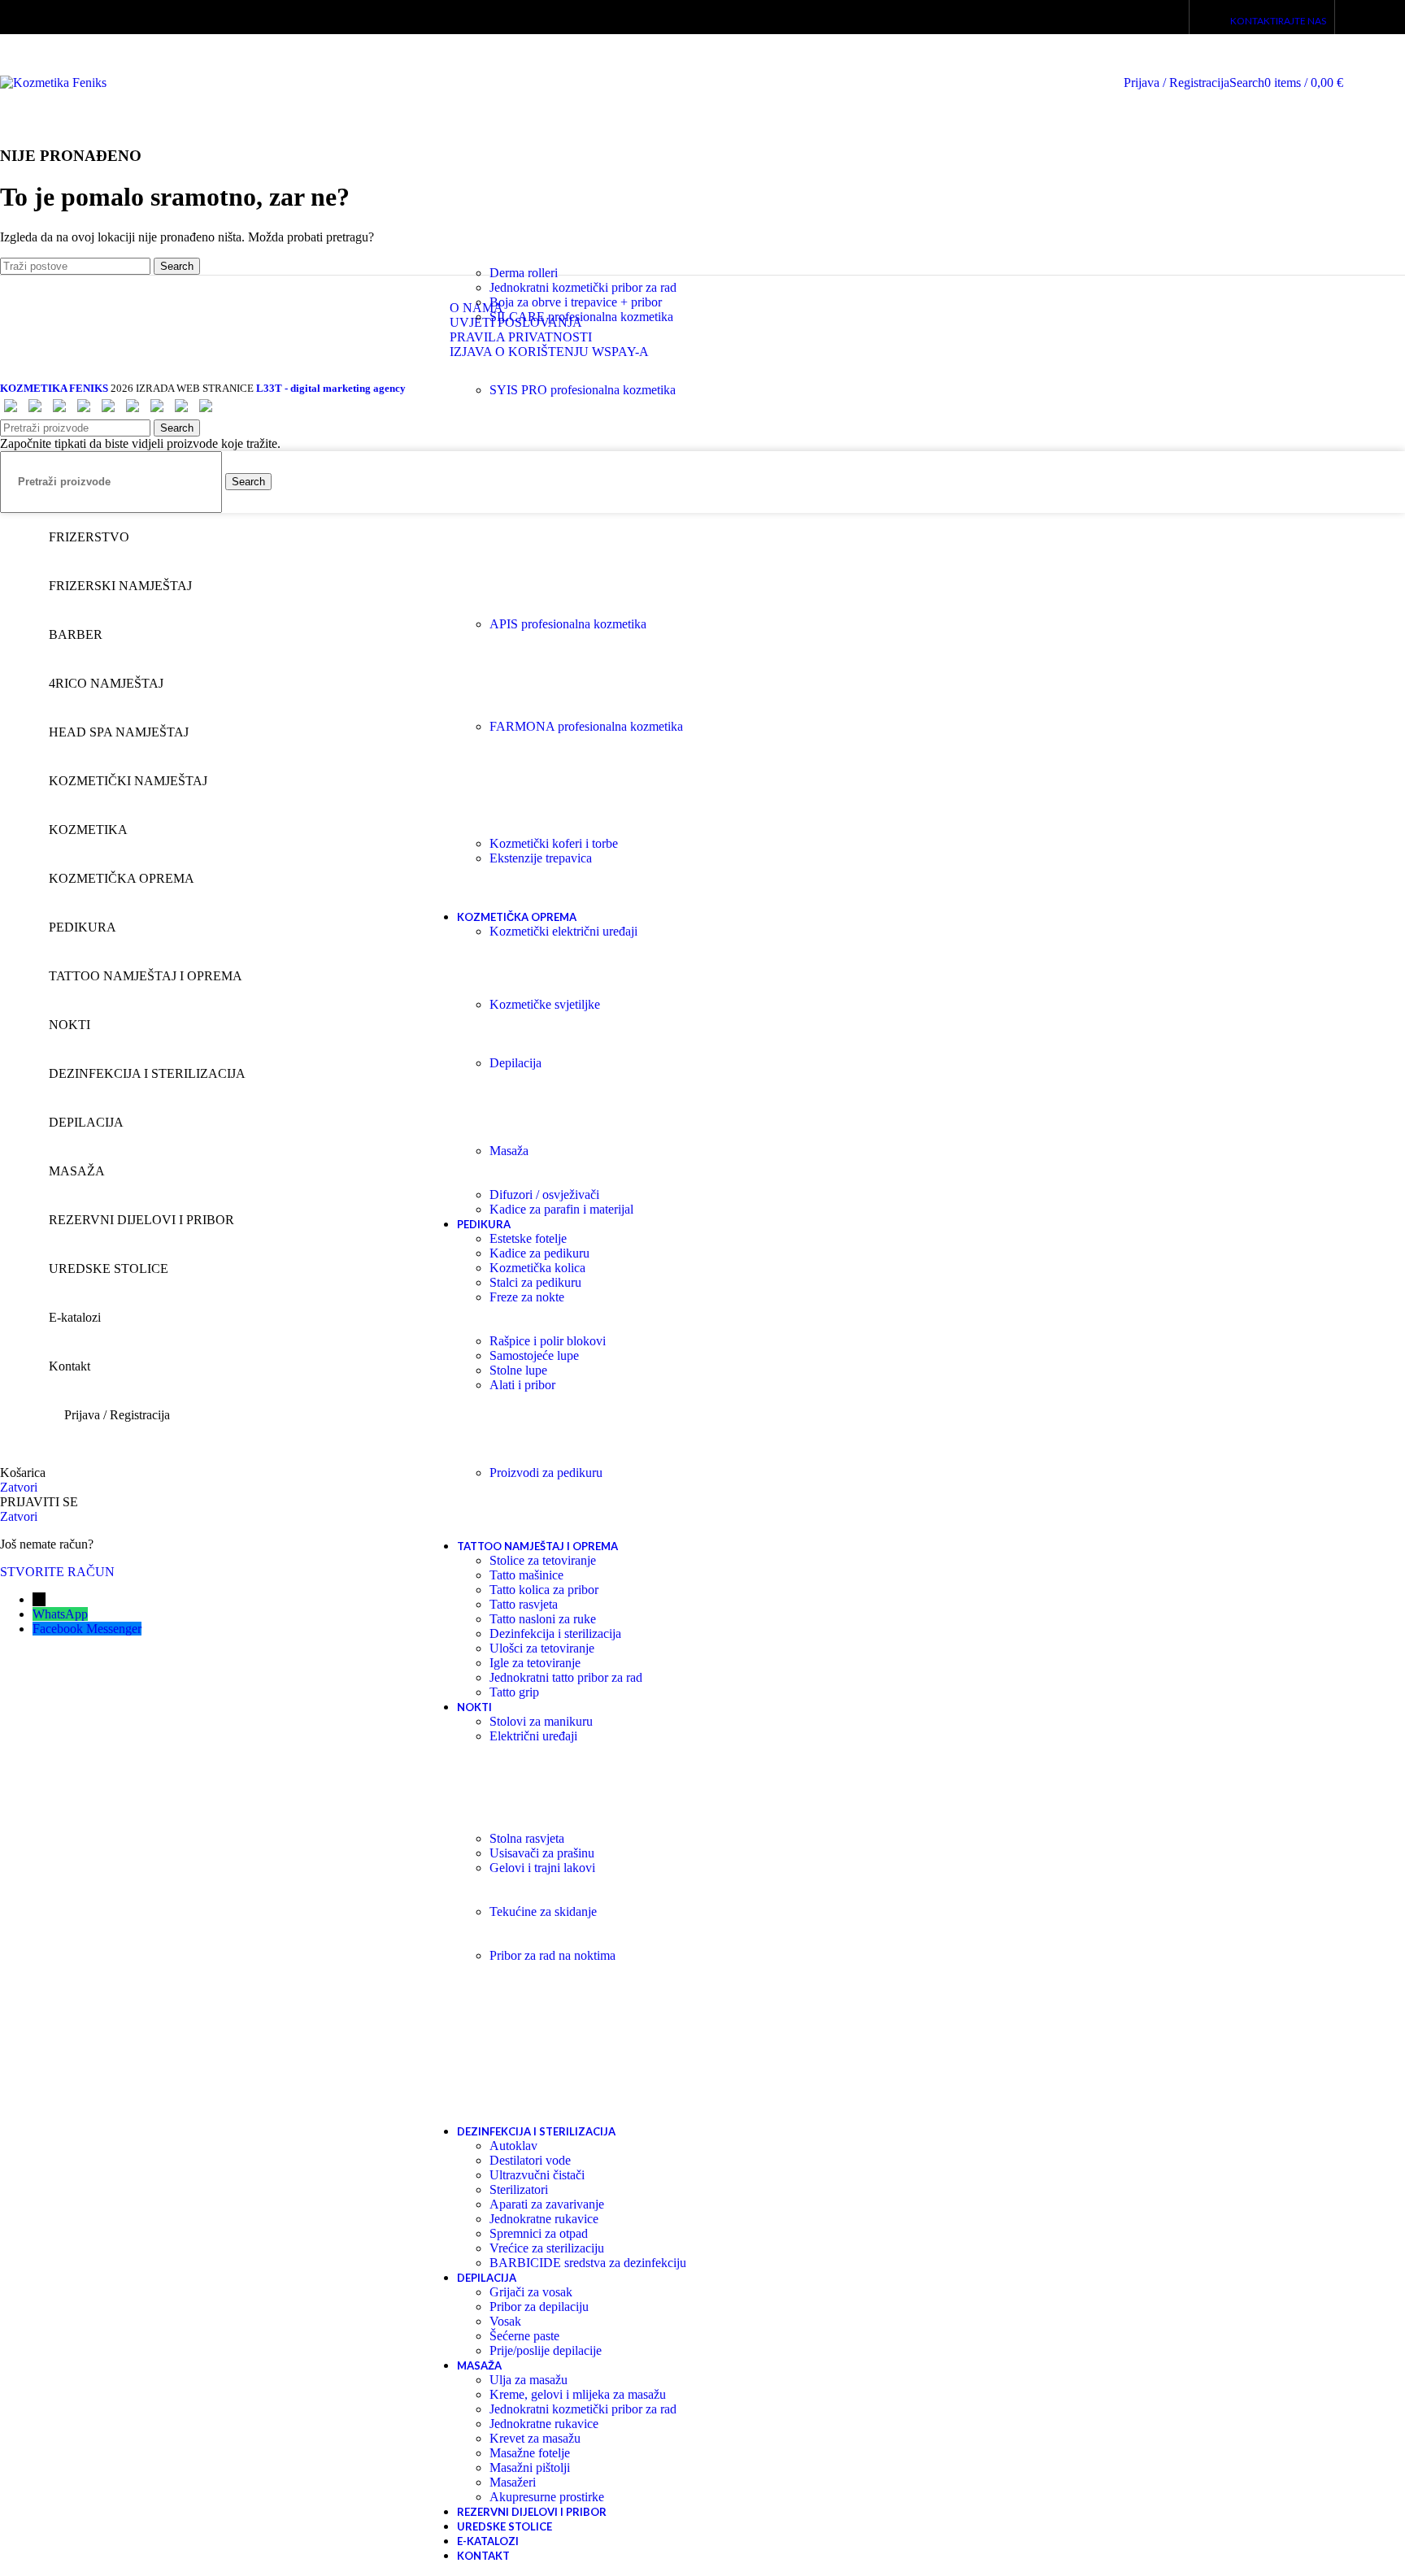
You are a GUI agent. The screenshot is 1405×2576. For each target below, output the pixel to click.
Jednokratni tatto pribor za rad (566, 1677)
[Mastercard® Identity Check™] (206, 412)
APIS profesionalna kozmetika (568, 624)
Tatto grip (514, 1692)
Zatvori (19, 1487)
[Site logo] (53, 83)
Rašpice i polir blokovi (548, 1341)
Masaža (509, 1151)
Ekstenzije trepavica (541, 858)
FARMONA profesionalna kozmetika (586, 726)
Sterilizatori (519, 2189)
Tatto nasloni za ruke (543, 1619)
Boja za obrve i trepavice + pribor (576, 302)
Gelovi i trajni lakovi (542, 1868)
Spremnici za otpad (539, 2233)
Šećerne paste (524, 2336)
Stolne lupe (518, 1370)
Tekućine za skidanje (543, 1911)
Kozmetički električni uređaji (563, 931)
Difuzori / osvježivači (544, 1195)
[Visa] (108, 412)
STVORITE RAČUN (57, 1572)
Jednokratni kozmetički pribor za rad (583, 287)
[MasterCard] (133, 412)
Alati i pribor (522, 1385)
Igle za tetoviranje (535, 1663)
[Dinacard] (59, 412)
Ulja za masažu (529, 2380)
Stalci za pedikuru (535, 1282)
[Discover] (181, 412)
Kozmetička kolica (537, 1268)
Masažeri (513, 2482)
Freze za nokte (527, 1297)
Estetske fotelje (528, 1238)
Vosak (505, 2321)
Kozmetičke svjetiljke (545, 1004)
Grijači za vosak (531, 2292)
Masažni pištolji (530, 2467)
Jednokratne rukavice (544, 2219)
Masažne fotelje (530, 2453)
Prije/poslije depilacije (546, 2350)
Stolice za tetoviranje (543, 1560)
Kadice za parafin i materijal (561, 1209)
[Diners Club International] (84, 412)
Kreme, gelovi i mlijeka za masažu (578, 2394)
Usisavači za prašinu (542, 1853)
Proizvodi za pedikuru (546, 1473)
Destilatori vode (530, 2160)
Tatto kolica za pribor (544, 1590)
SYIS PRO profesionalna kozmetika (583, 390)
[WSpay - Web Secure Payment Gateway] (11, 412)
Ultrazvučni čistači (537, 2175)
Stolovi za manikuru (541, 1721)
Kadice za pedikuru (539, 1253)
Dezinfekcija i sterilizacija (555, 1633)
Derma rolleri (524, 273)
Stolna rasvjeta (527, 1838)
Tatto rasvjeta (524, 1604)
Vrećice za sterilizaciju (547, 2248)
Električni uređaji (533, 1736)
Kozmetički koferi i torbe (554, 843)
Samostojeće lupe (534, 1355)
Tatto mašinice (526, 1575)
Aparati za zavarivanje (547, 2204)
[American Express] (35, 412)
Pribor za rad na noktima (552, 1955)
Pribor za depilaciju (539, 2307)
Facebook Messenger (87, 1629)
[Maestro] (157, 412)
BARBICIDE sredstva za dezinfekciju (588, 2263)
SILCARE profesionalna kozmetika (581, 317)
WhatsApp (60, 1614)
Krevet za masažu (535, 2438)
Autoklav (513, 2146)
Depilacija (515, 1063)
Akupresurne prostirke (547, 2497)
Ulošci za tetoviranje (542, 1648)
